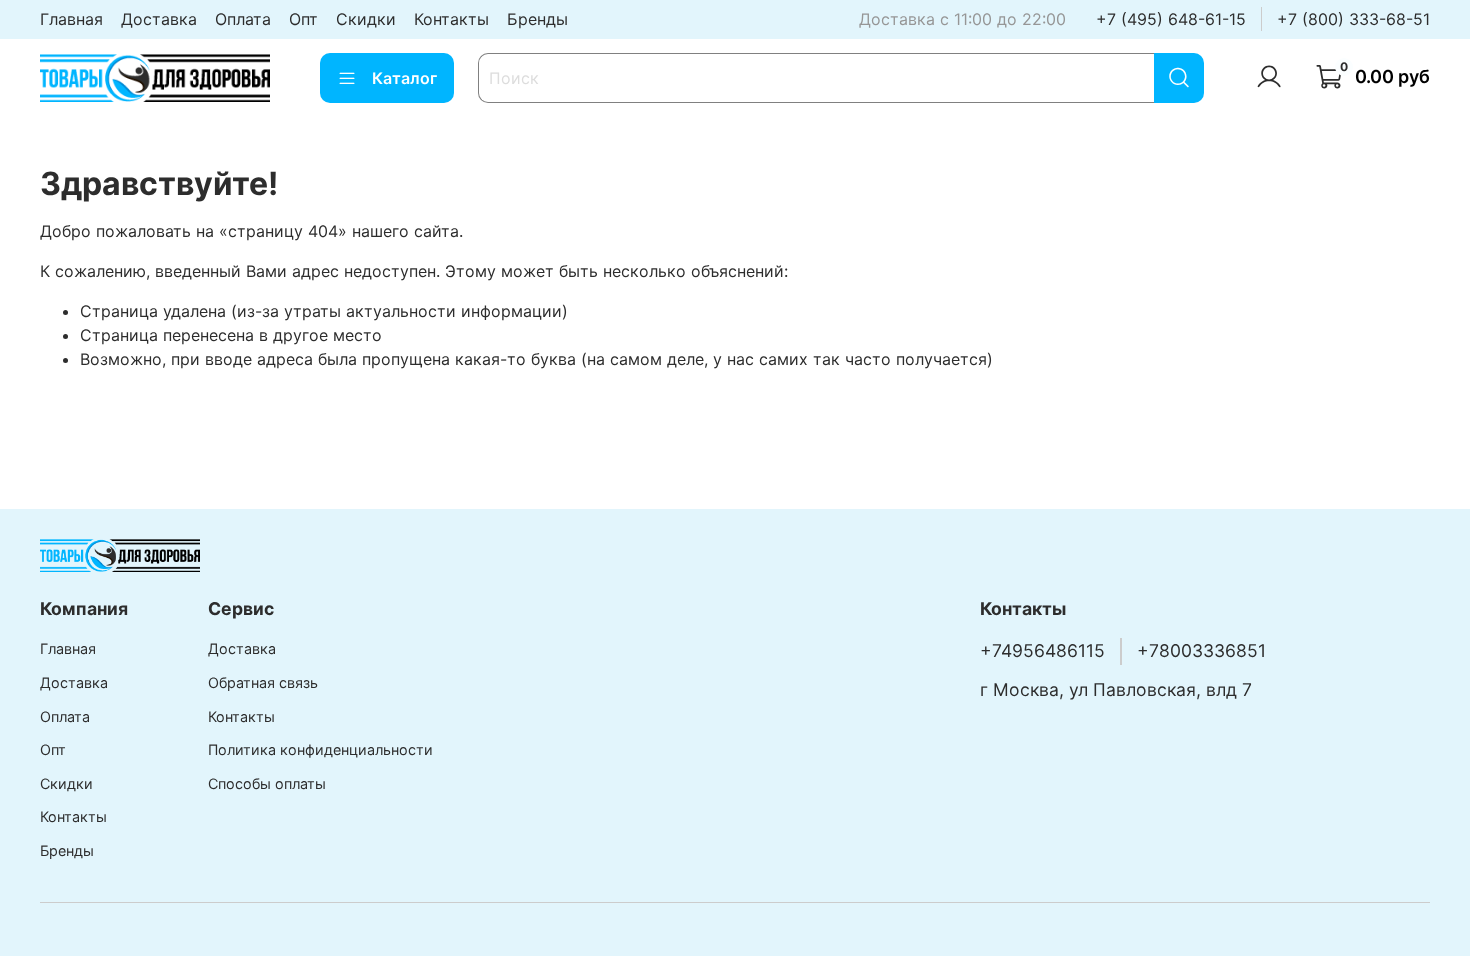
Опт (303, 19)
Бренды (537, 19)
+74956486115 (1042, 650)
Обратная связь (263, 682)
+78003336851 (1201, 650)
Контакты (451, 19)
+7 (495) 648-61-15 (1171, 19)
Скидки (366, 19)
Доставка (159, 19)
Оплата (243, 19)
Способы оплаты (267, 783)
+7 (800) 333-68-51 (1353, 19)
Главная (71, 19)
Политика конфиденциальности (320, 749)
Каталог (404, 78)
